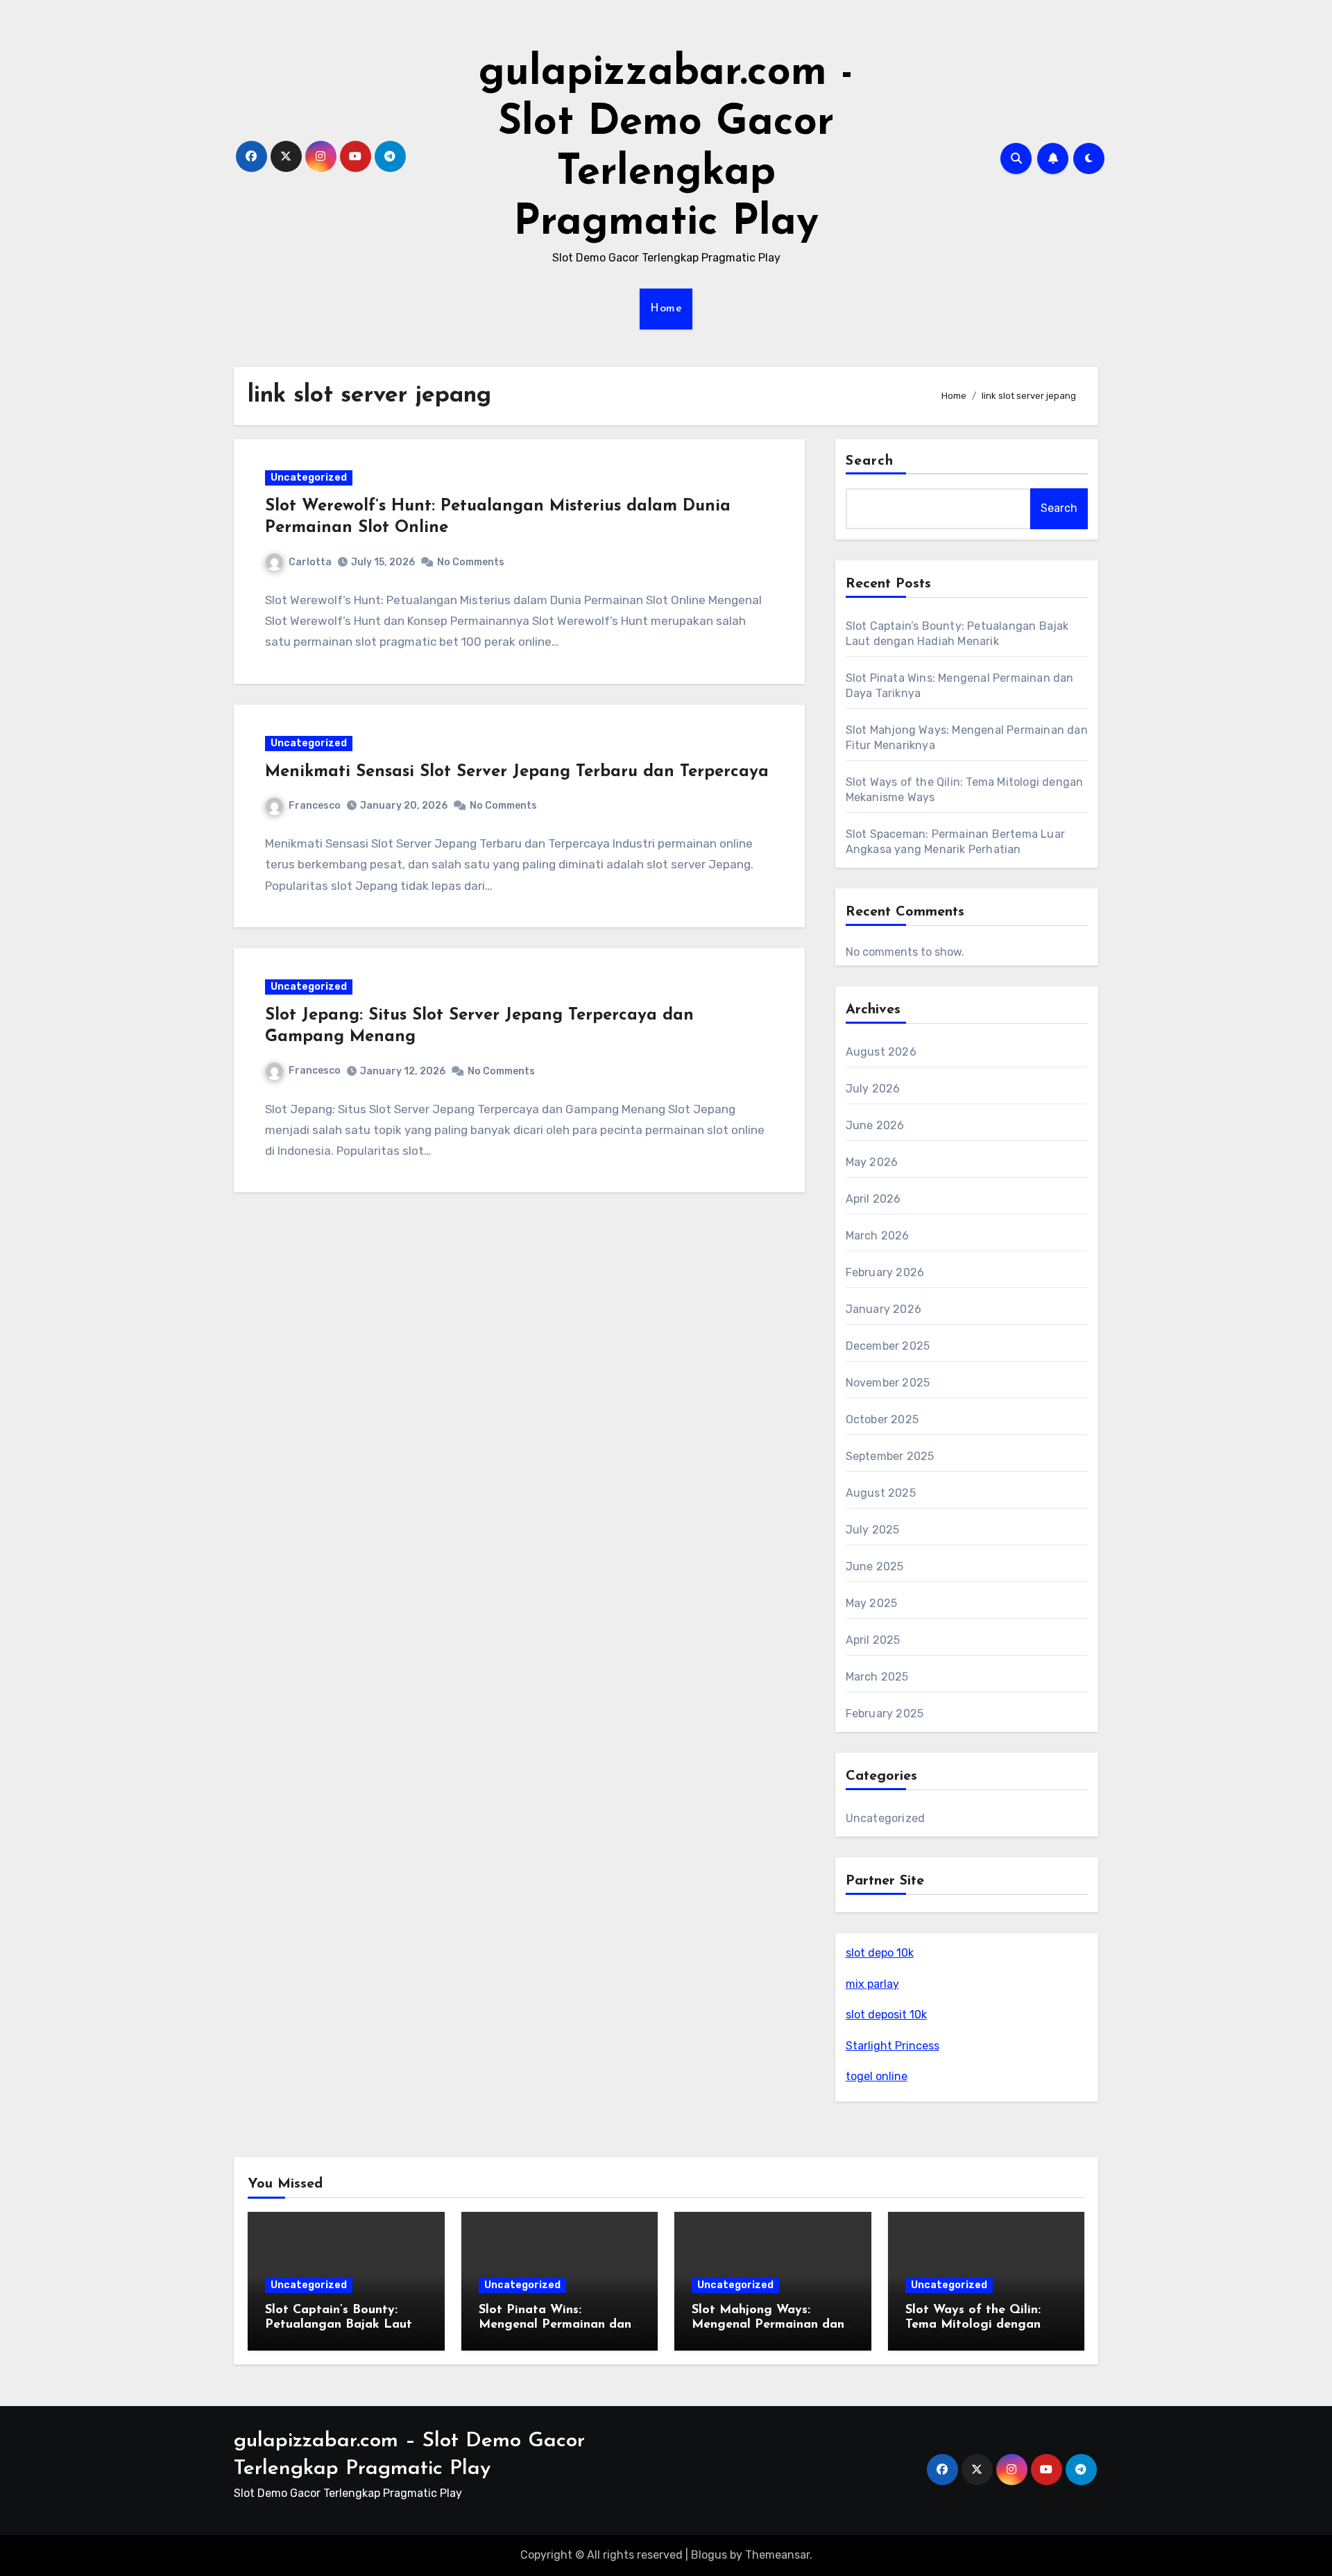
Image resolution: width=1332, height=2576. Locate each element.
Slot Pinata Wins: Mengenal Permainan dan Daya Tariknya (555, 2325)
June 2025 (875, 1566)
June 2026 (875, 1125)
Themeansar (777, 2555)
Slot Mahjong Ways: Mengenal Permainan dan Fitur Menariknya (768, 2325)
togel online (877, 2076)
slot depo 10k (880, 1953)
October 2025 (882, 1419)
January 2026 (883, 1309)
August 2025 (881, 1493)
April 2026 (873, 1199)
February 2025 (885, 1714)
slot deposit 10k (886, 2015)
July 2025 (873, 1530)
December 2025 (888, 1346)
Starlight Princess (893, 2046)
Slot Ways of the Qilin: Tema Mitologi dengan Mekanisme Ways (973, 2325)
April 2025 (873, 1640)
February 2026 (885, 1272)
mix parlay (872, 1984)
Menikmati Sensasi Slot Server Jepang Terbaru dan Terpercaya (517, 772)
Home (666, 309)
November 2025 (888, 1383)
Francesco (315, 806)
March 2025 (877, 1677)
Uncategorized (309, 478)
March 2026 (878, 1236)
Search (870, 461)
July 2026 (873, 1089)
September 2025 (890, 1456)
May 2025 (872, 1603)
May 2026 (872, 1162)
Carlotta (310, 562)
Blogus (709, 2555)
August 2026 (881, 1052)
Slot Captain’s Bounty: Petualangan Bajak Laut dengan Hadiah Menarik (339, 2325)
